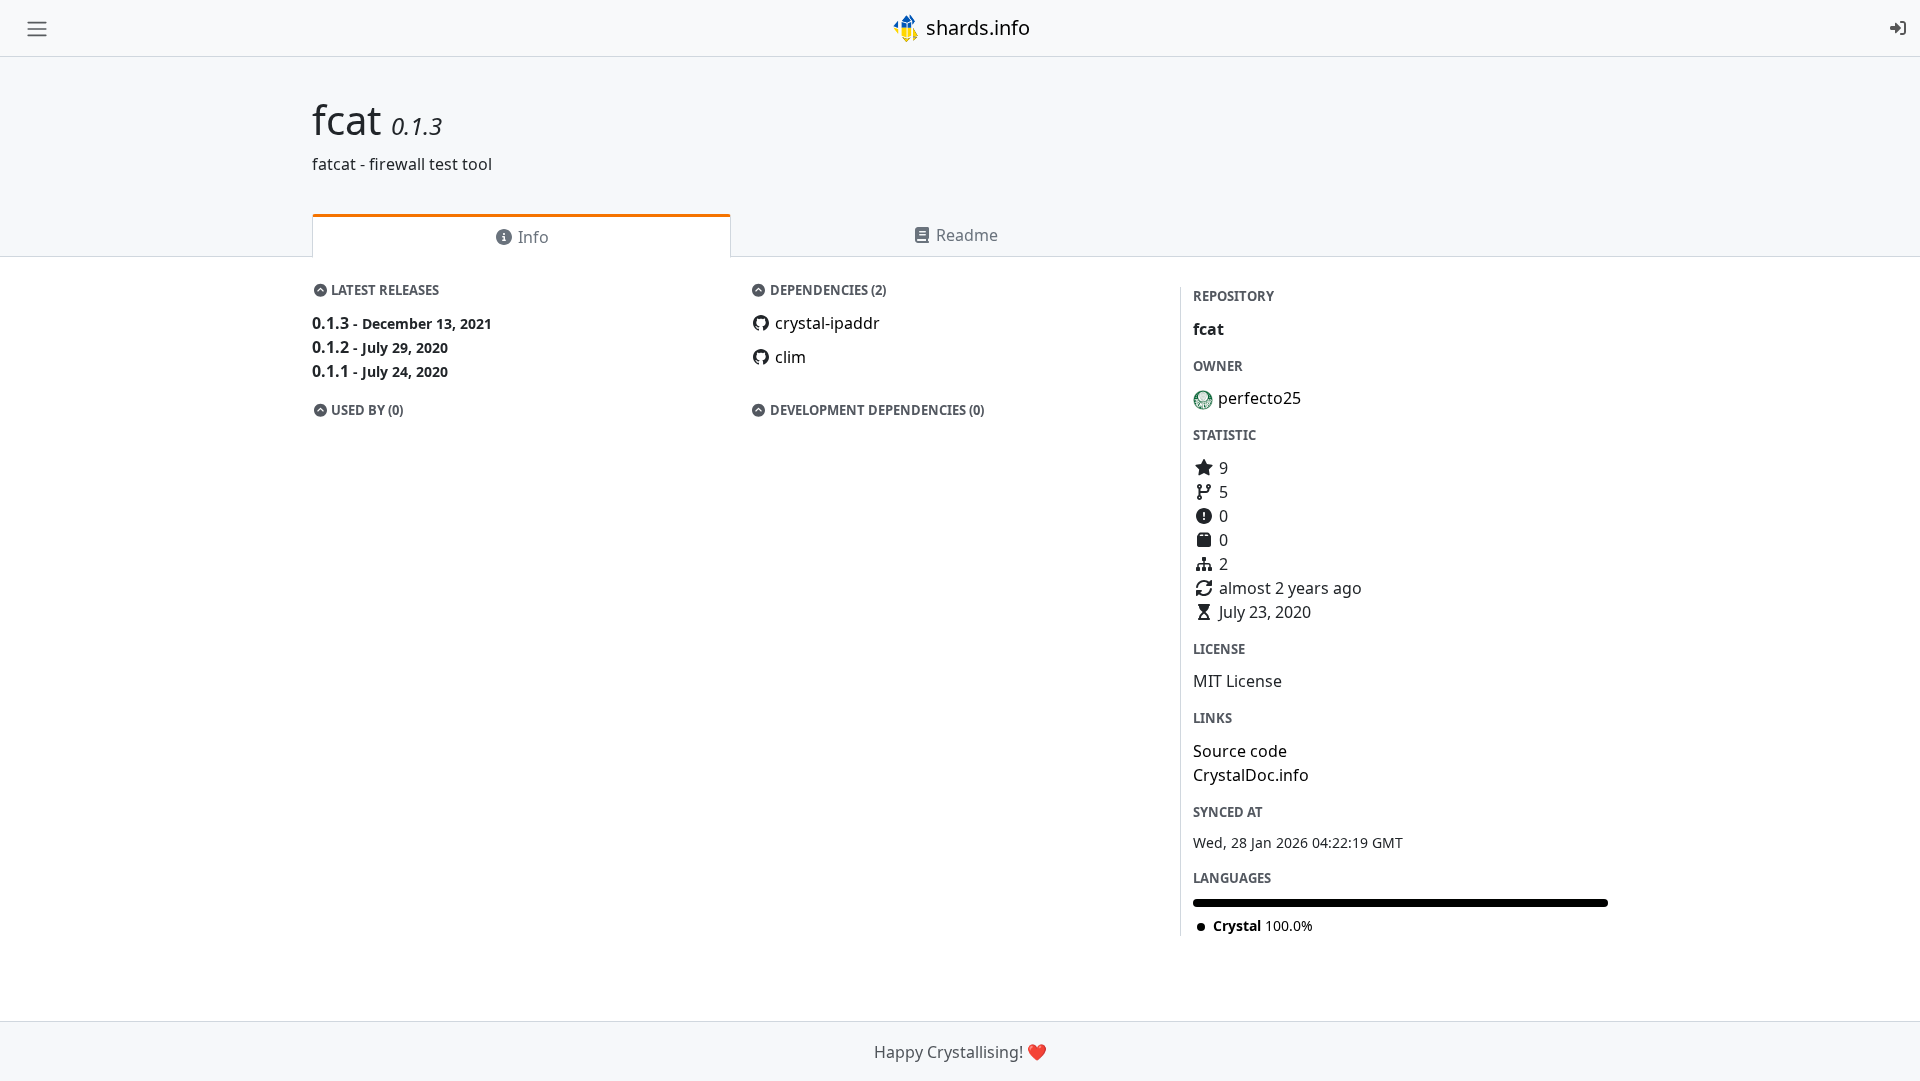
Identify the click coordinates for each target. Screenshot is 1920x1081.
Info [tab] (531, 237)
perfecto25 (1259, 398)
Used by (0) (365, 410)
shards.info (975, 27)
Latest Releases (383, 290)
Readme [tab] (965, 235)
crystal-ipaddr (827, 323)
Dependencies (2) (826, 290)
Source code (1240, 751)
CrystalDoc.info (1251, 775)
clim (790, 357)
